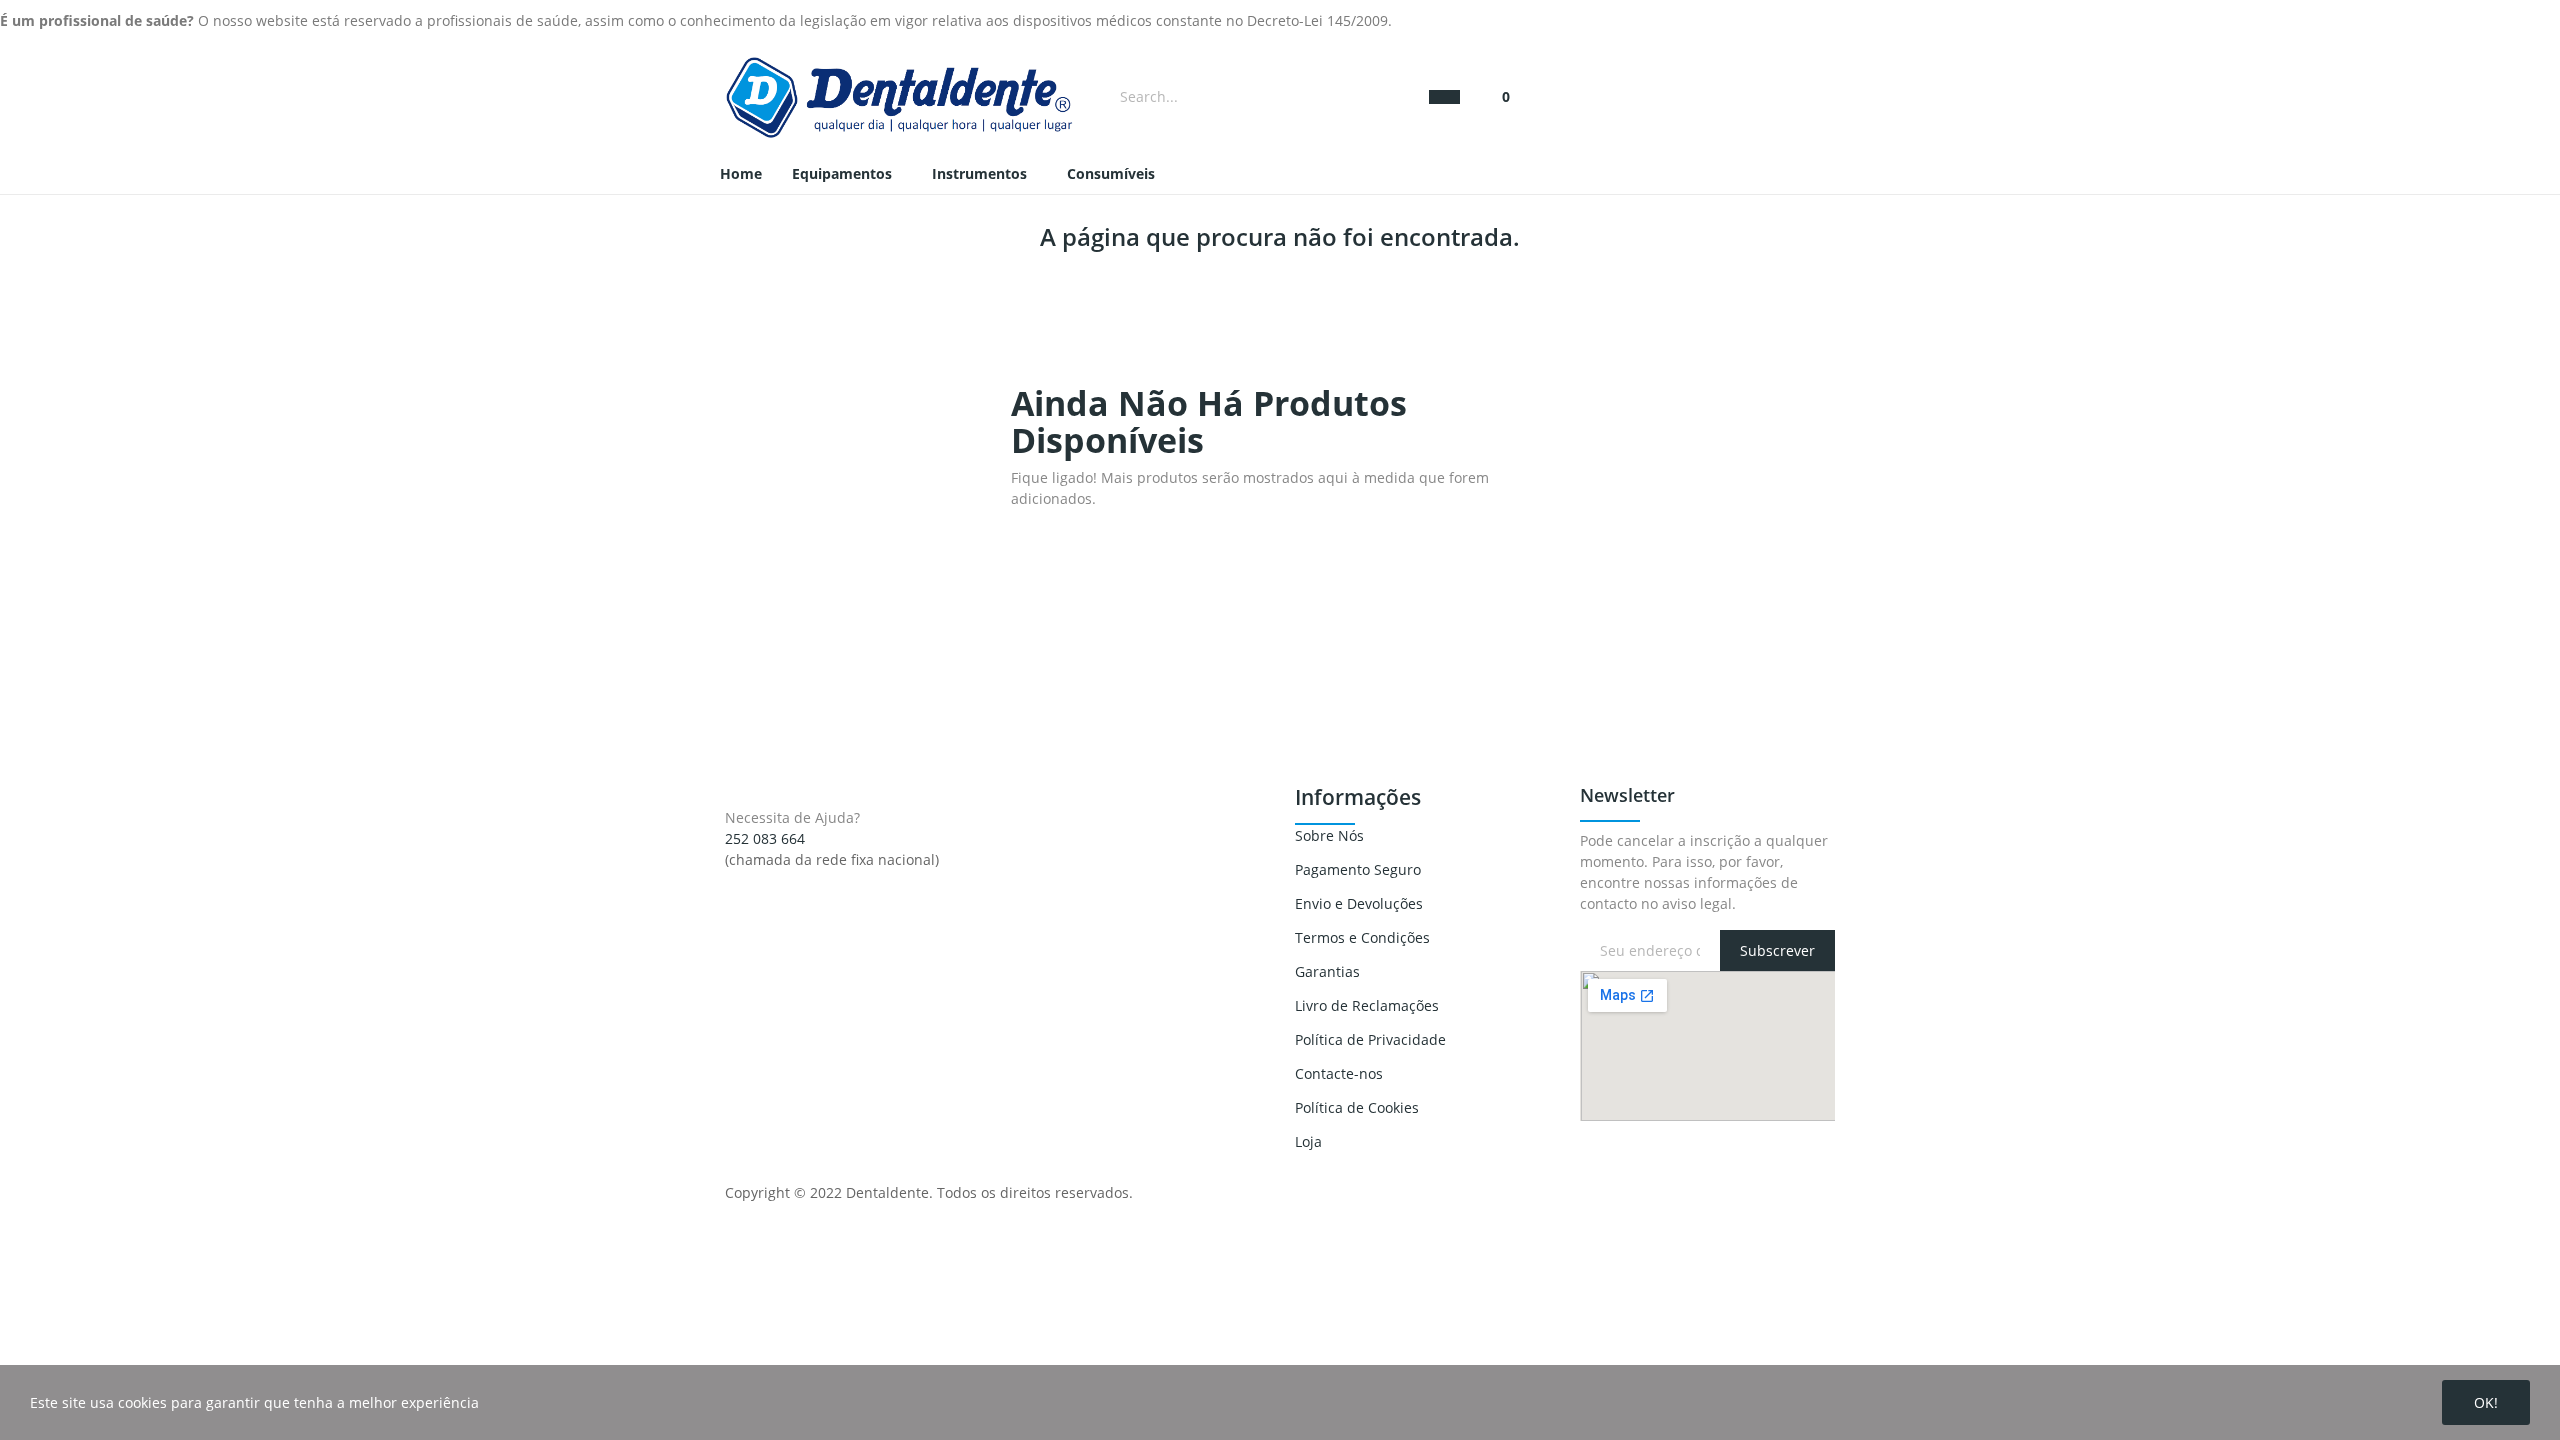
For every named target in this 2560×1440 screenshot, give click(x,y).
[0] (1496, 96)
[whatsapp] (793, 877)
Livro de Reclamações (1367, 1005)
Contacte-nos (1339, 1073)
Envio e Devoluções (1359, 903)
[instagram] (751, 877)
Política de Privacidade (1370, 1039)
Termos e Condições (1362, 937)
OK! (2486, 1402)
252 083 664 (765, 838)
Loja (1308, 1141)
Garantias (1327, 971)
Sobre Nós (1329, 835)
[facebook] (730, 877)
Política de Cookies (1357, 1107)
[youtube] (772, 877)
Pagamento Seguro (1358, 869)
